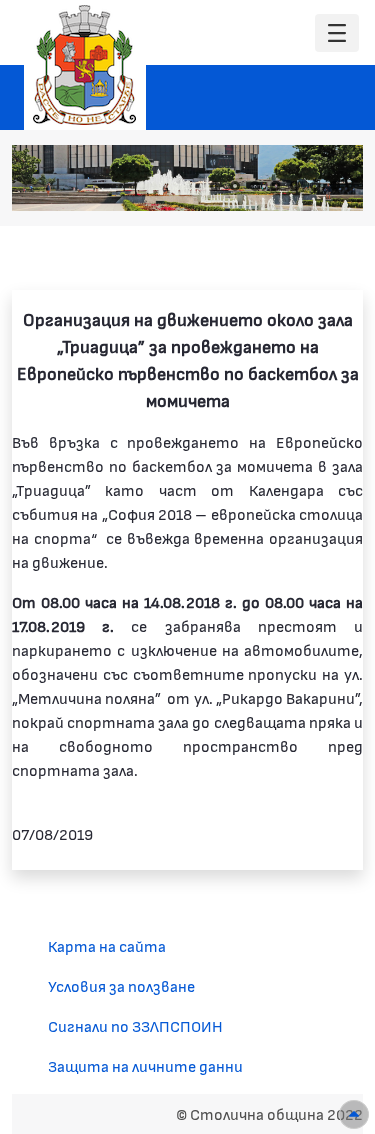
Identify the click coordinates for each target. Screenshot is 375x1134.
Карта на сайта (107, 945)
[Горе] (354, 1114)
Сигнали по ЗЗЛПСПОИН (135, 1025)
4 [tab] (275, 186)
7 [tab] (335, 186)
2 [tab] (235, 186)
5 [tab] (295, 186)
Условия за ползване (121, 985)
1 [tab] (215, 186)
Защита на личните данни (145, 1065)
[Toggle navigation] (337, 33)
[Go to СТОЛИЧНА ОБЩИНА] (85, 65)
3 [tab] (255, 186)
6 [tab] (315, 186)
